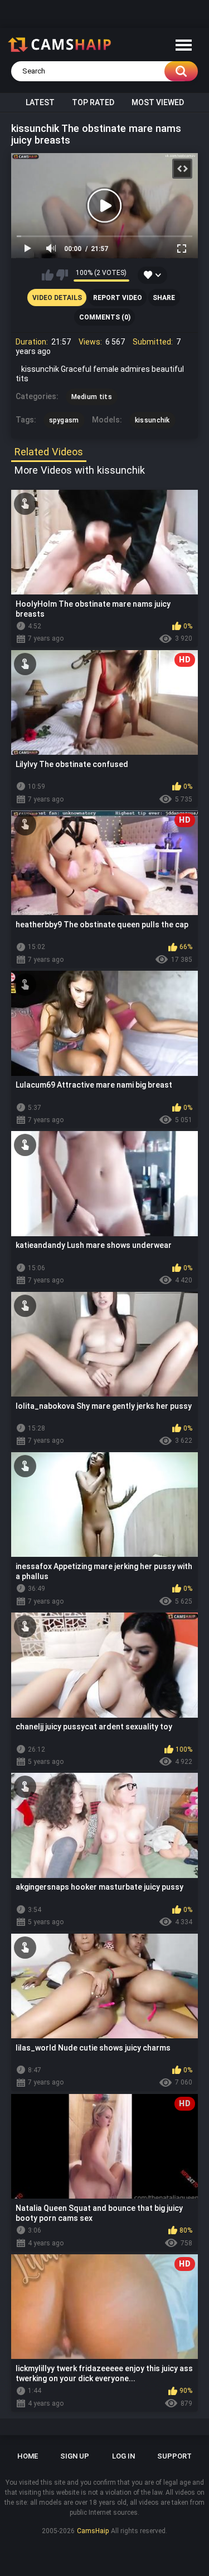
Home (28, 2456)
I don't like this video (62, 275)
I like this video (48, 275)
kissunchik (152, 420)
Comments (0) (105, 317)
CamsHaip (93, 2531)
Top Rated (93, 102)
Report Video (118, 298)
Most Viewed (158, 102)
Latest (40, 102)
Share (164, 298)
